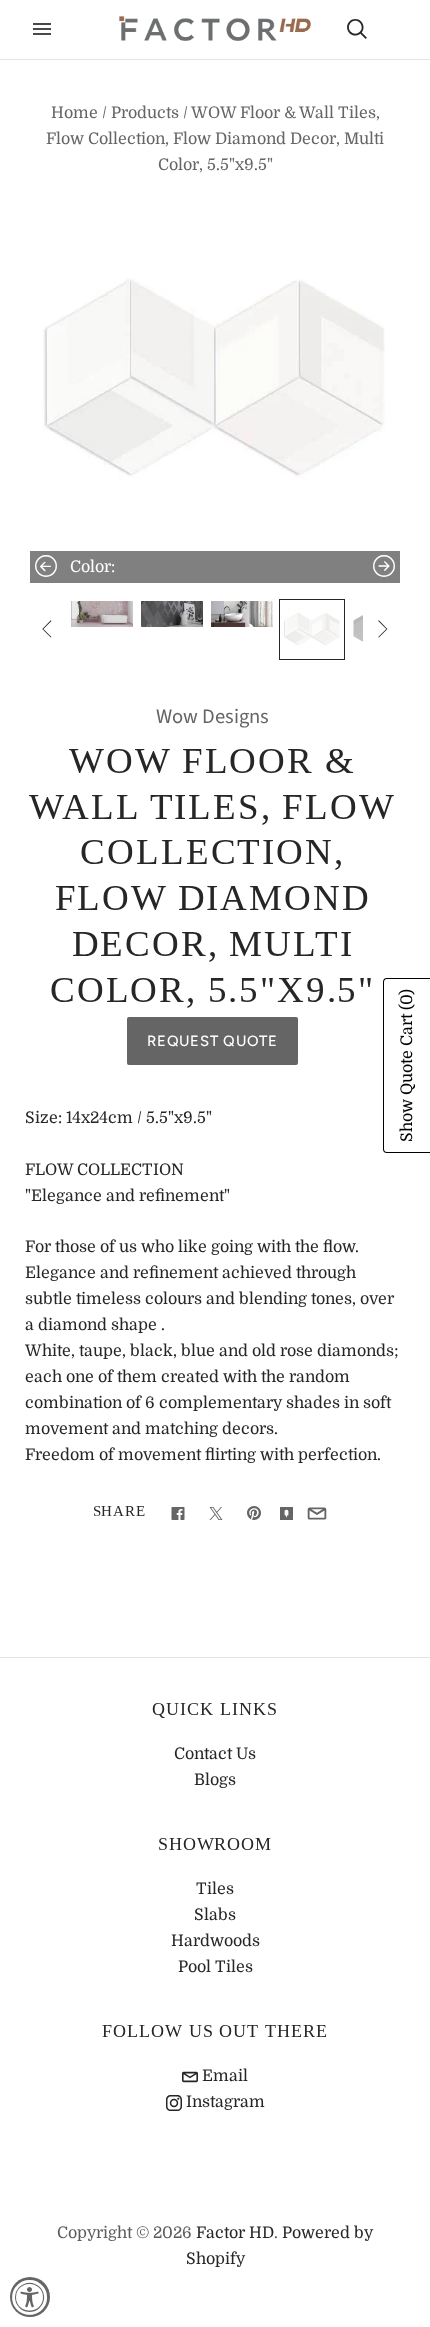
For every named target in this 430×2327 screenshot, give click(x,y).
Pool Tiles (215, 1967)
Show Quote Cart (407, 1065)
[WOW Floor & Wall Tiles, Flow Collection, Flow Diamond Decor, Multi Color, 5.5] (102, 614)
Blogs (215, 1780)
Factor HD (235, 2233)
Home (74, 113)
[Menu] (42, 29)
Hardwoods (215, 1941)
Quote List (392, 31)
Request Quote (212, 1041)
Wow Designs (212, 716)
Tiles (215, 1889)
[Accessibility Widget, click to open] (30, 2297)
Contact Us (215, 1754)
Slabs (215, 1915)
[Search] (357, 29)
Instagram (223, 2102)
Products (145, 113)
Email (223, 2076)
